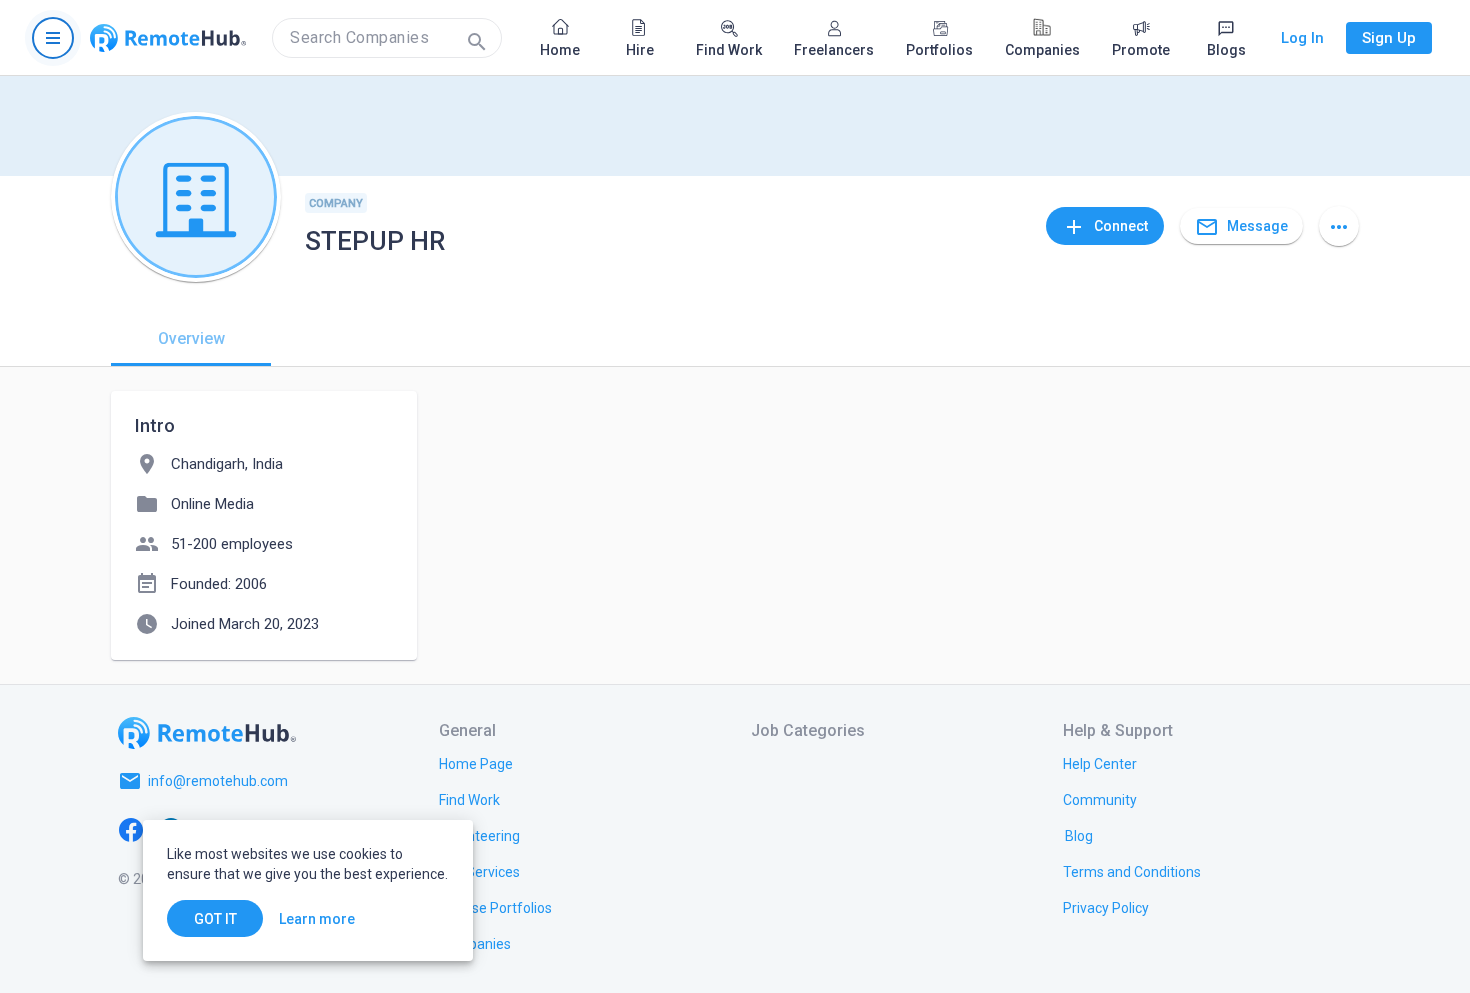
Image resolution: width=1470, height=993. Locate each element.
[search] (387, 38)
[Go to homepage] (168, 38)
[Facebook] (131, 829)
